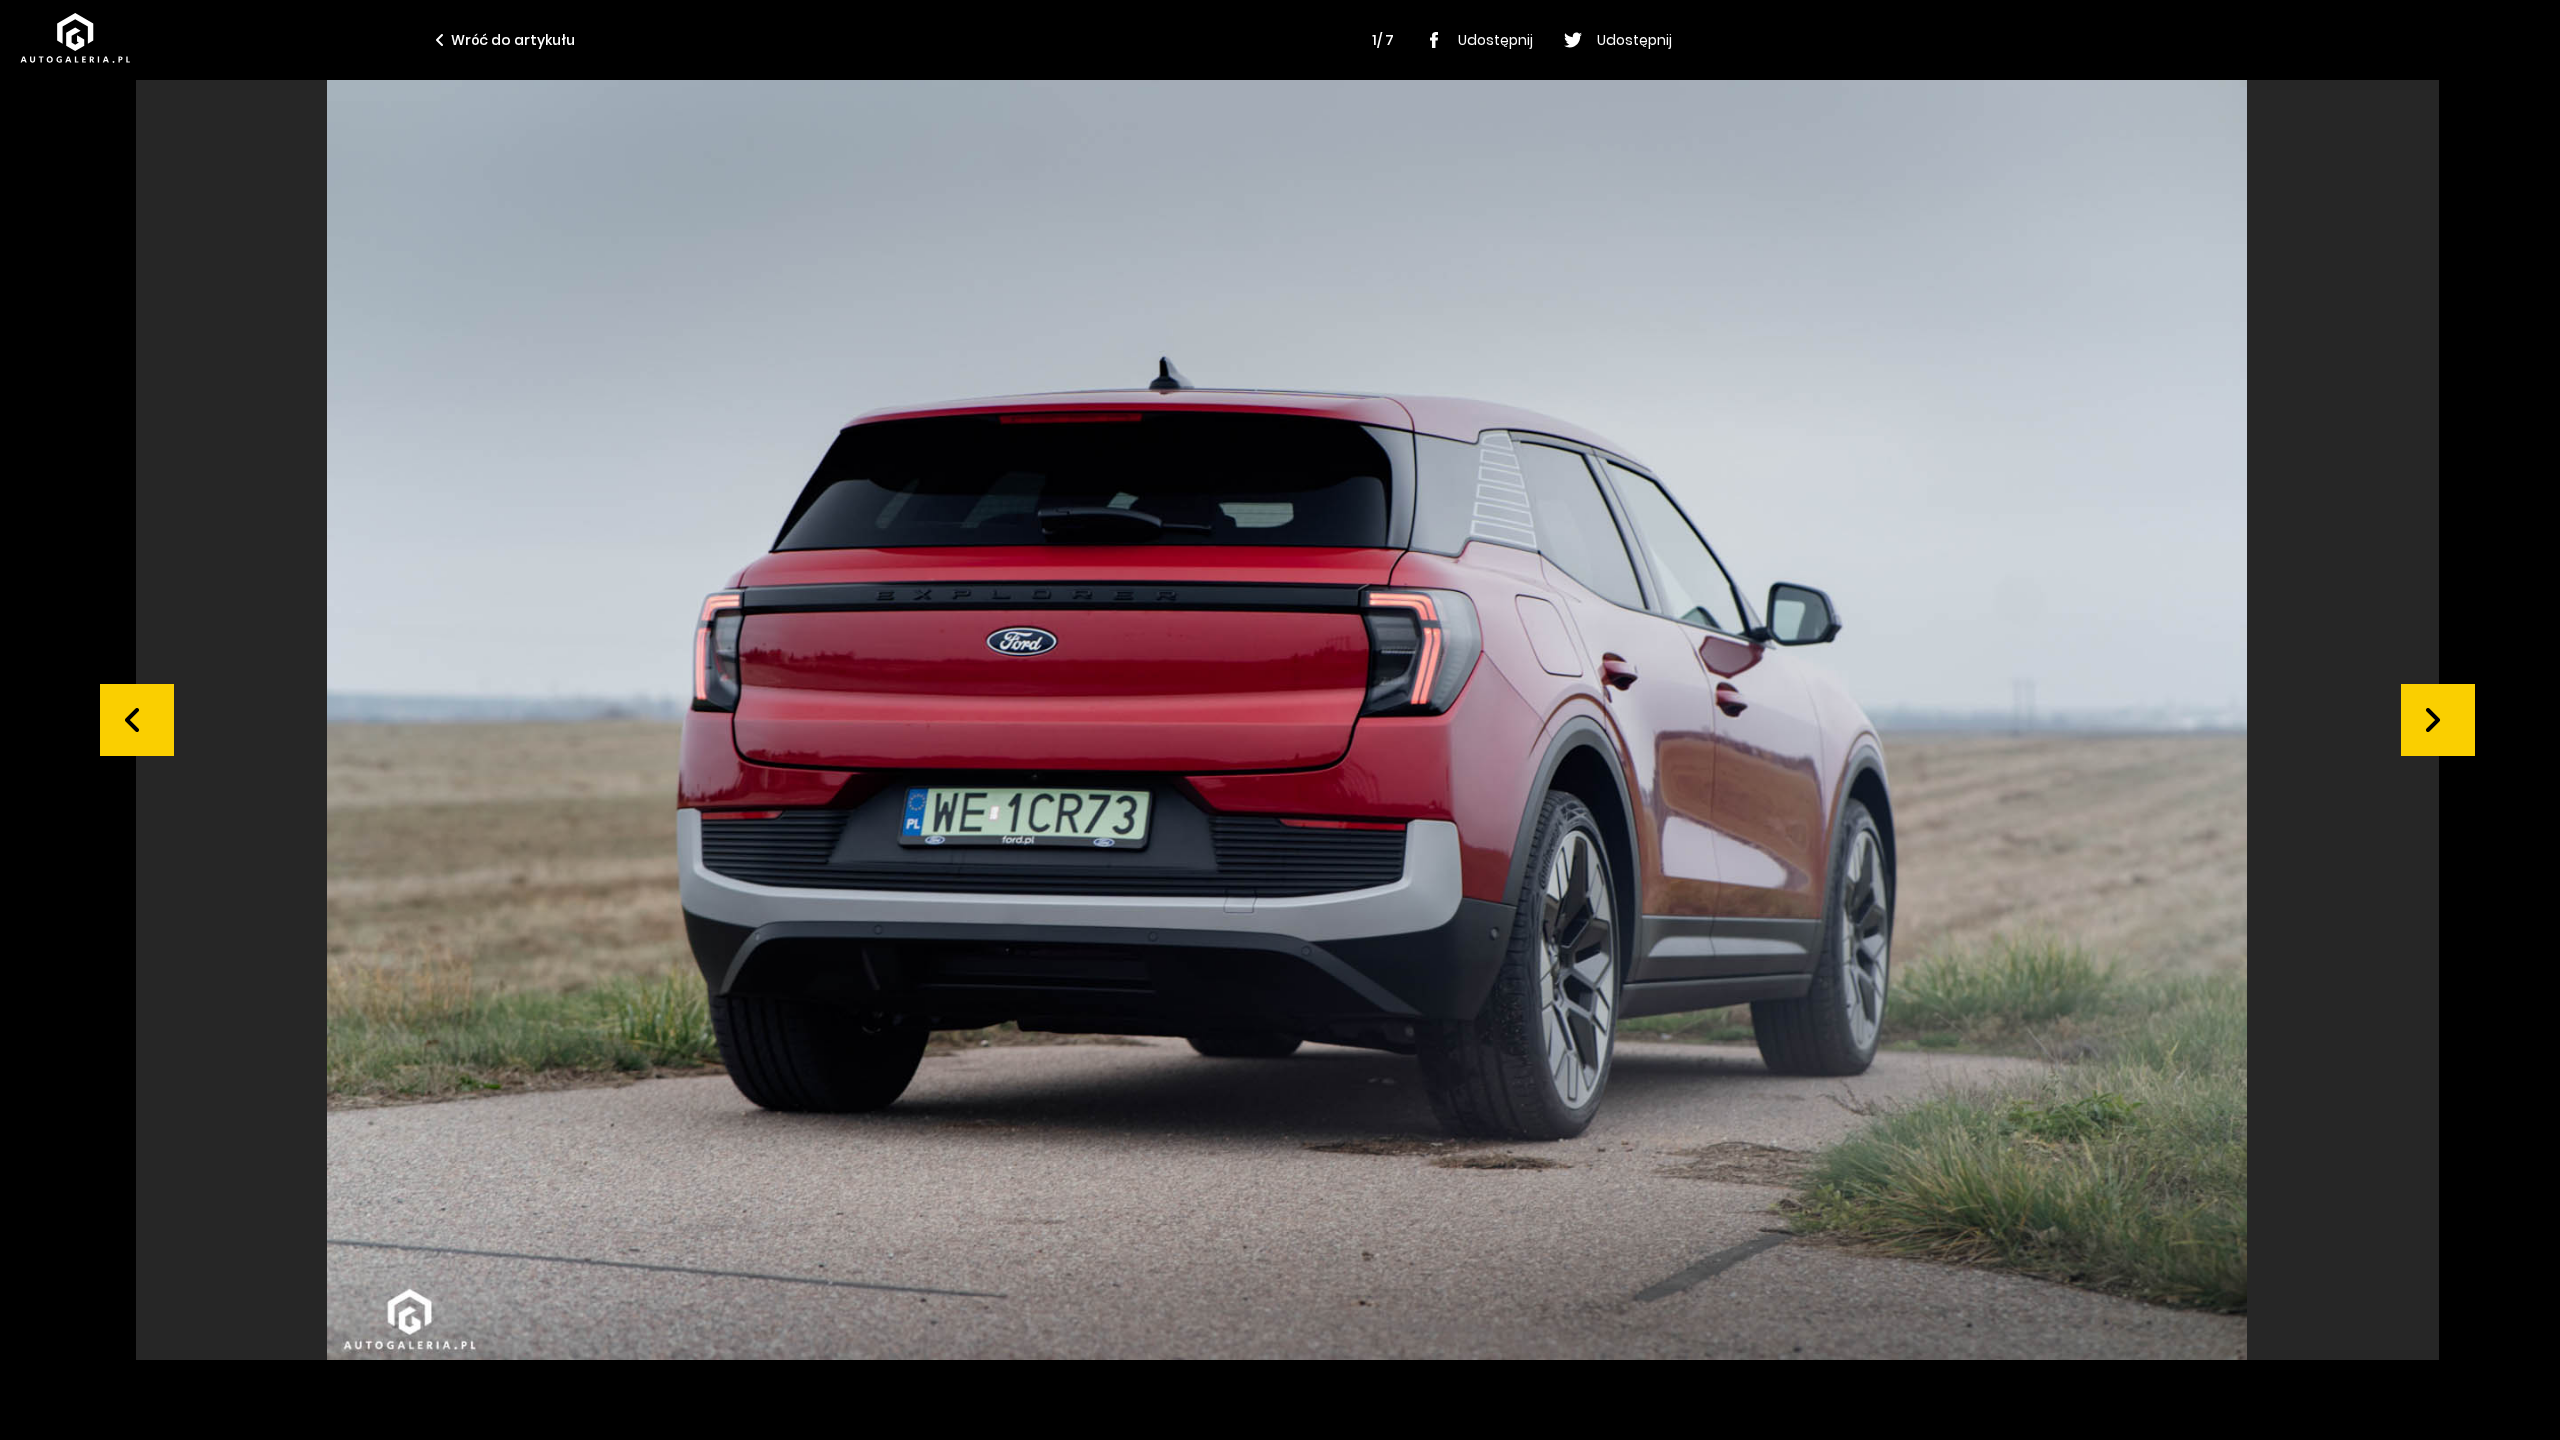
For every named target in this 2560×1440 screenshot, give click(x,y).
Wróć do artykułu (513, 40)
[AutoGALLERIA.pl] (75, 38)
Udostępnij (1495, 40)
